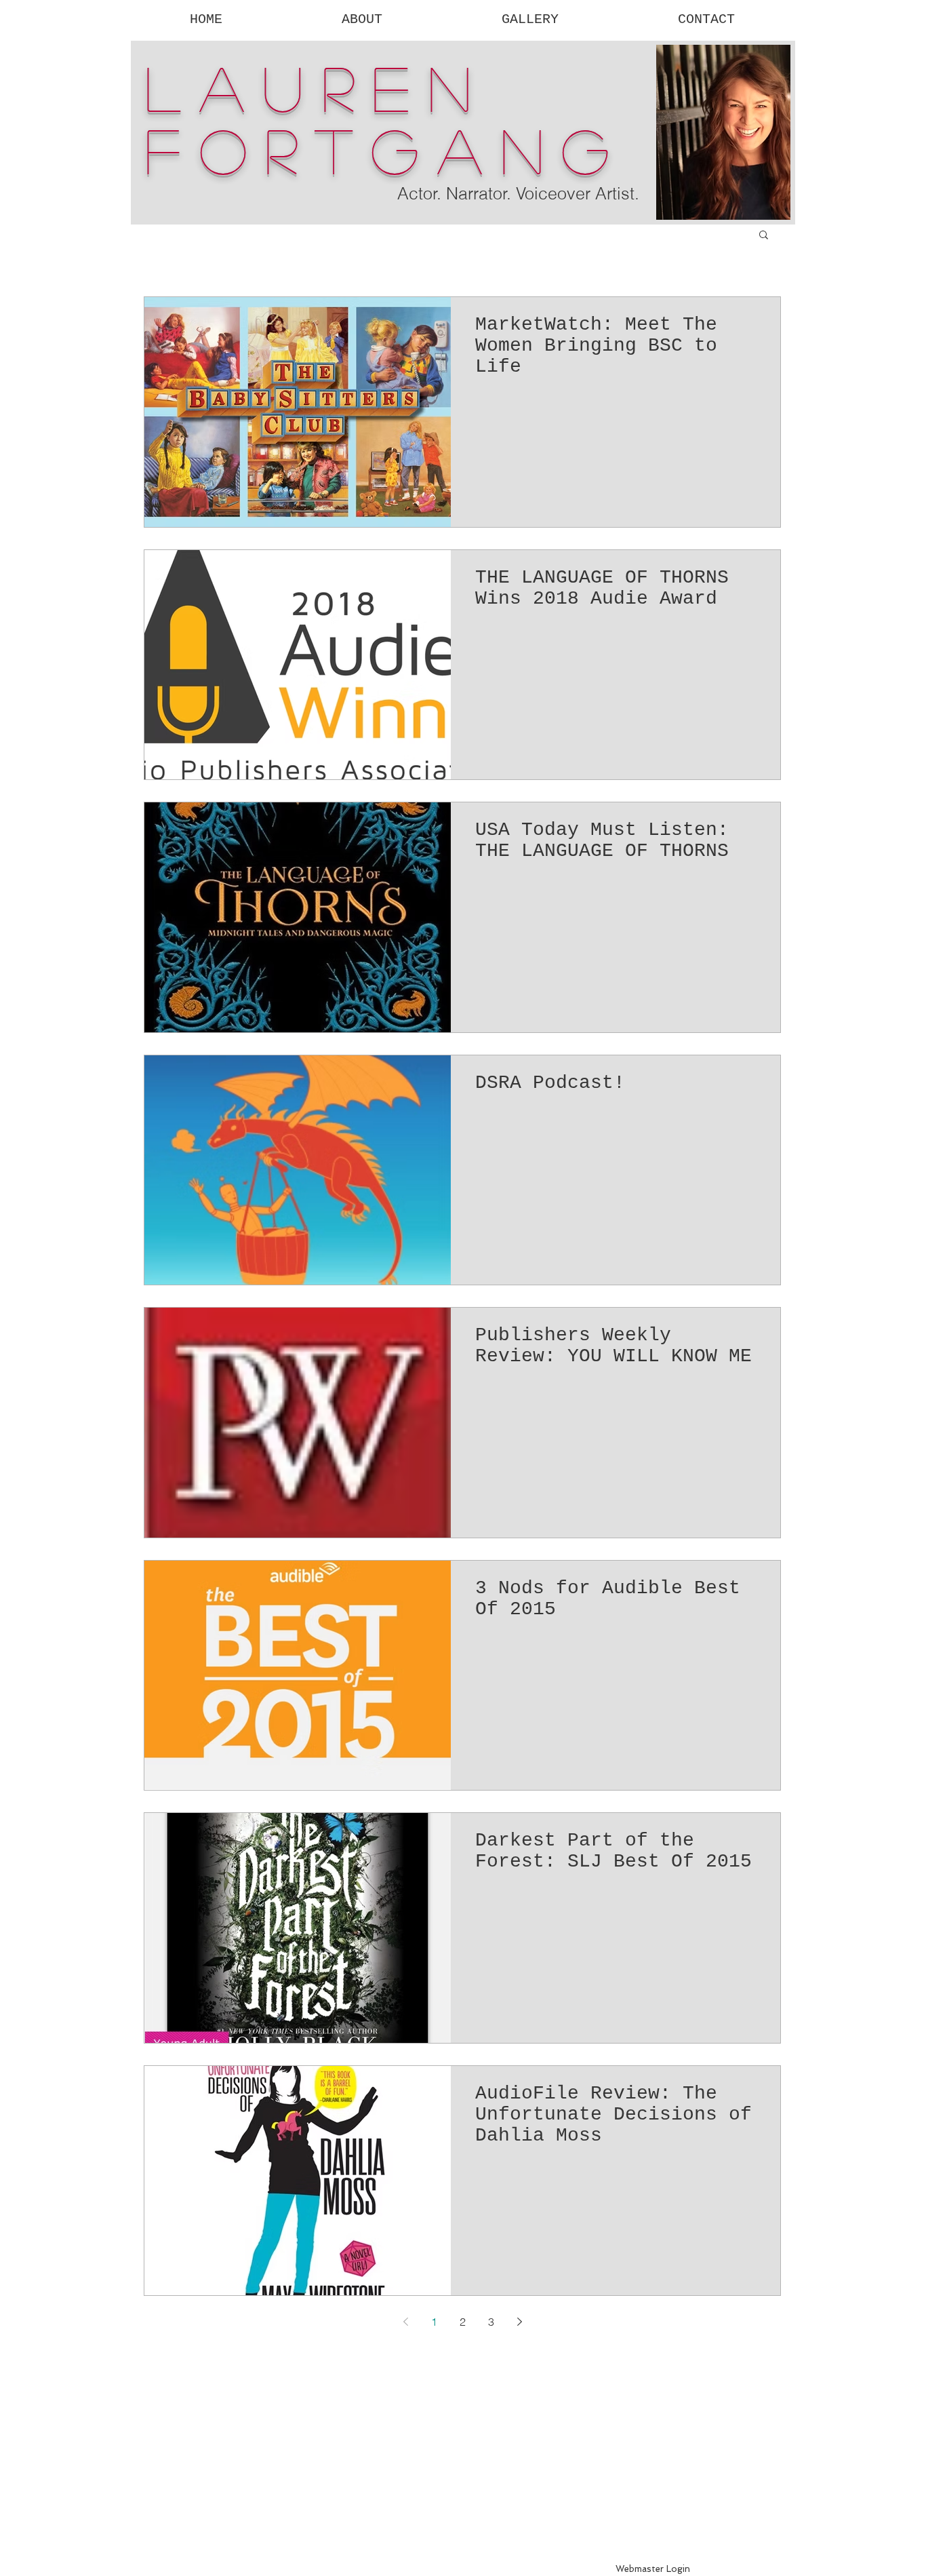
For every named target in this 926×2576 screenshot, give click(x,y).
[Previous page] (405, 2322)
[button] (764, 236)
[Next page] (519, 2322)
